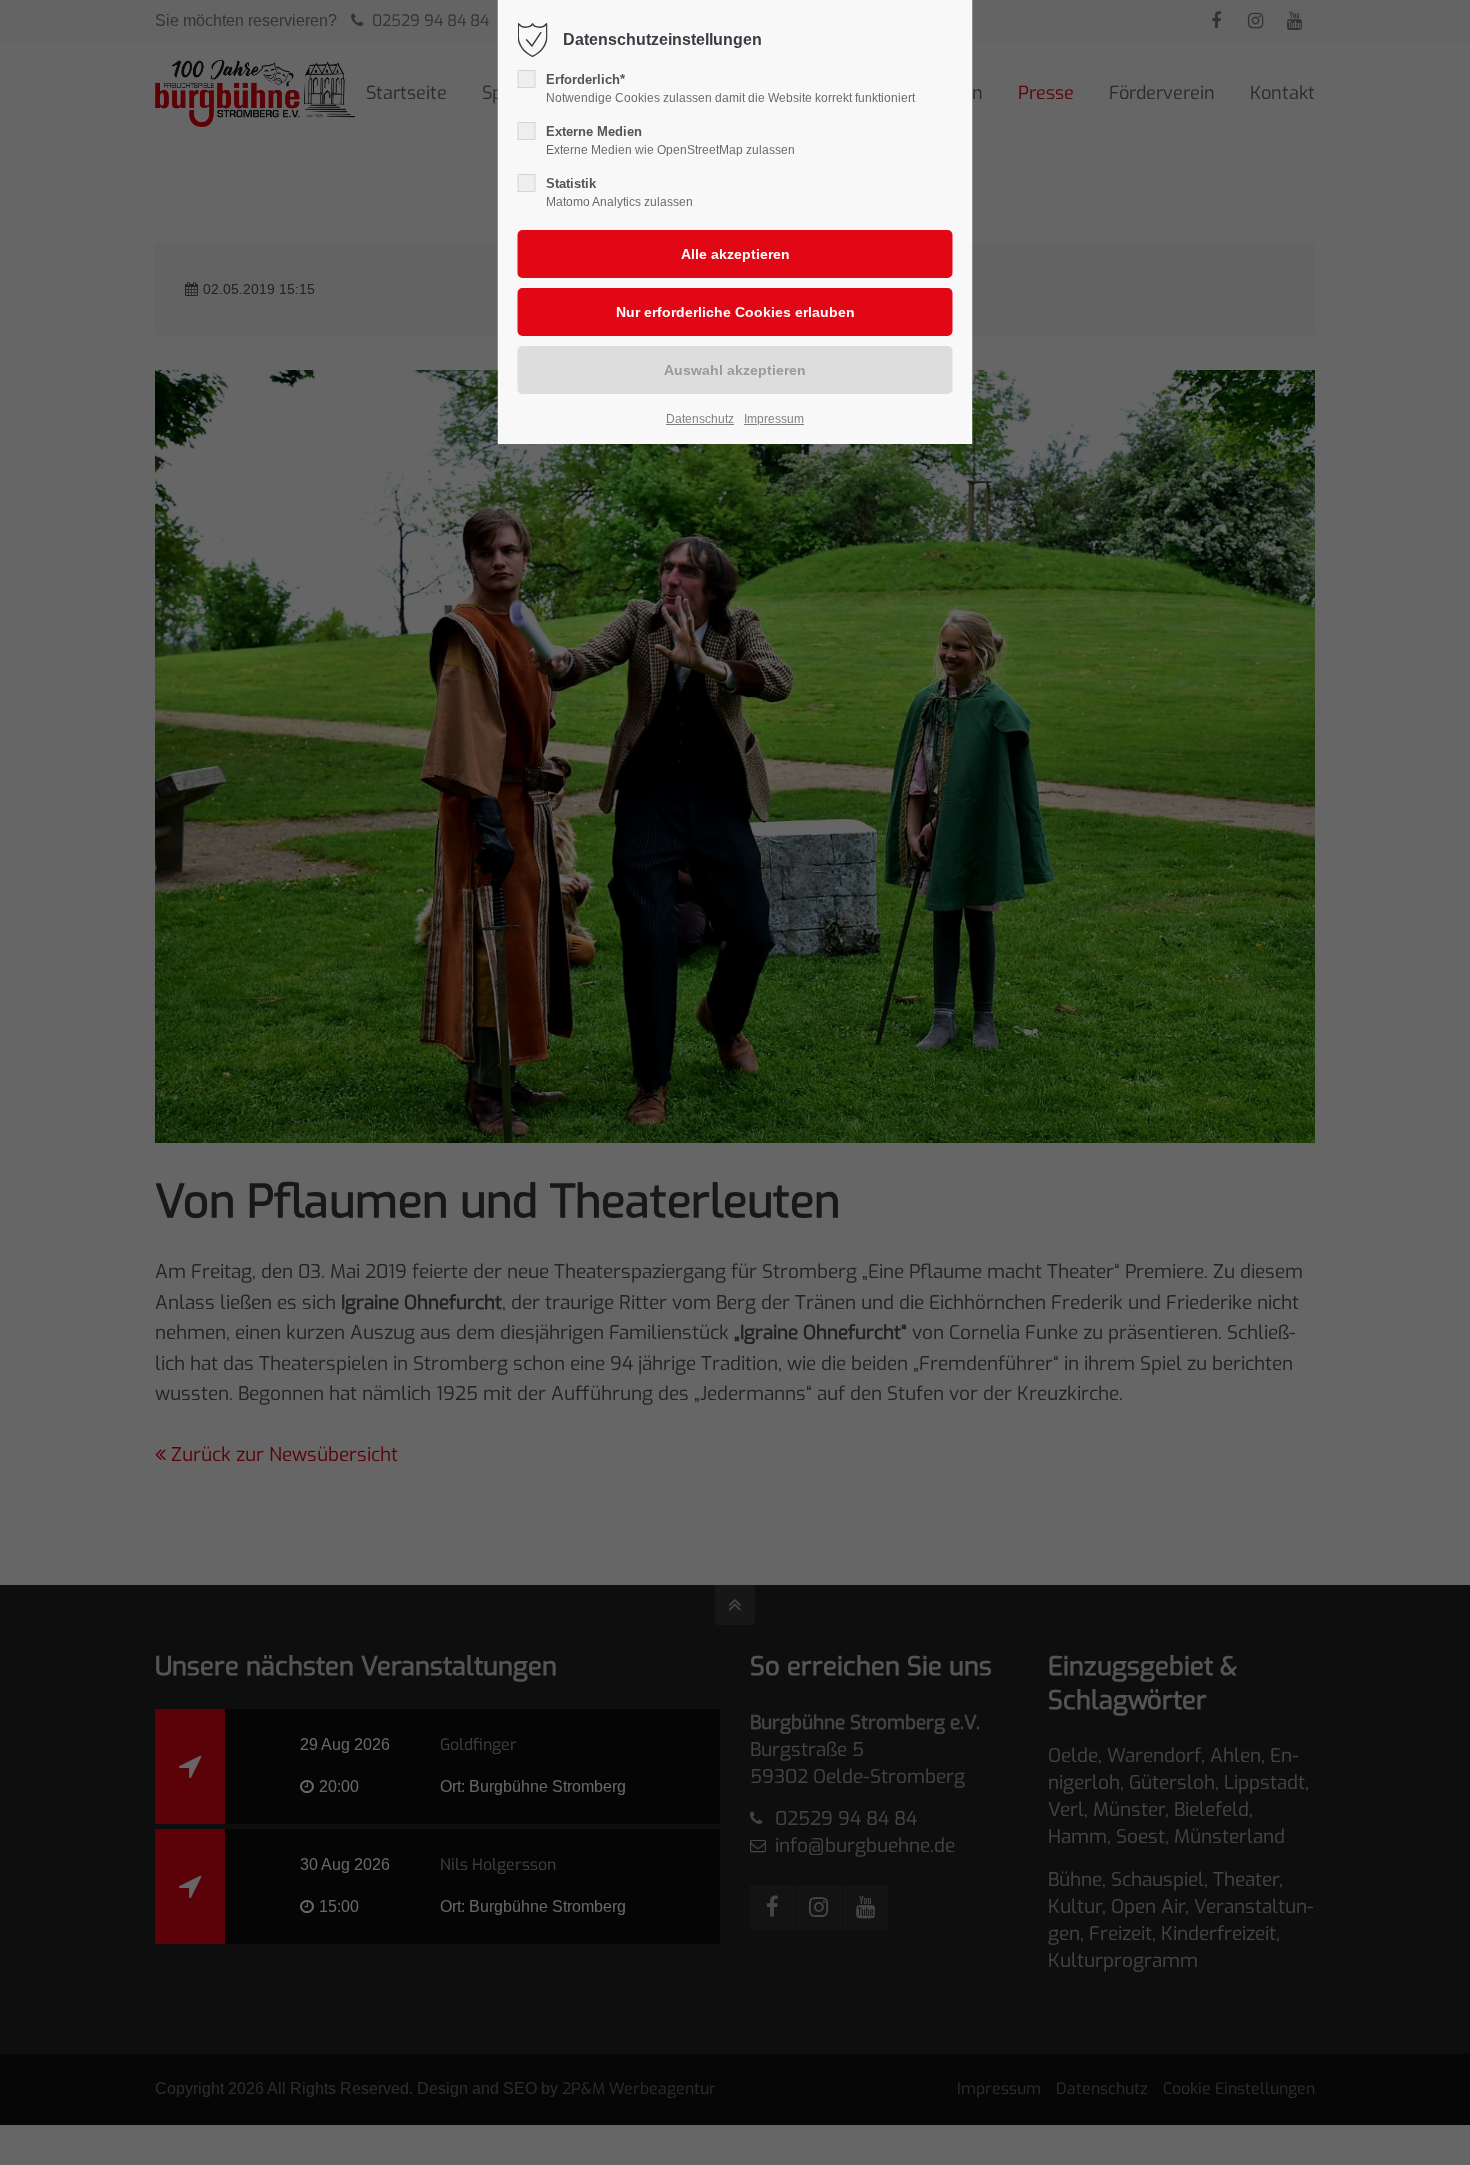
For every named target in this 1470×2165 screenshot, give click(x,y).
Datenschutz (700, 419)
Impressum (774, 419)
